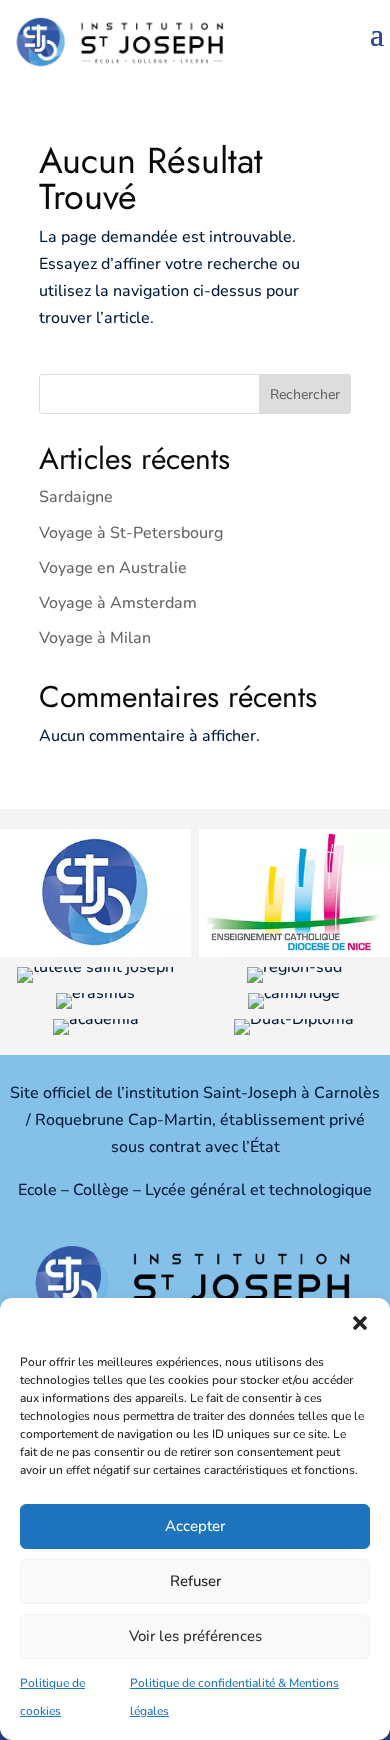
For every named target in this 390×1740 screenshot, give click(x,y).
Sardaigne (76, 497)
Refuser (195, 1581)
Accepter (195, 1526)
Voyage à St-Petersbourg (131, 533)
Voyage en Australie (113, 568)
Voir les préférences (195, 1636)
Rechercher (305, 394)
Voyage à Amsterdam (118, 603)
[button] (360, 1323)
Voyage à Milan (95, 638)
